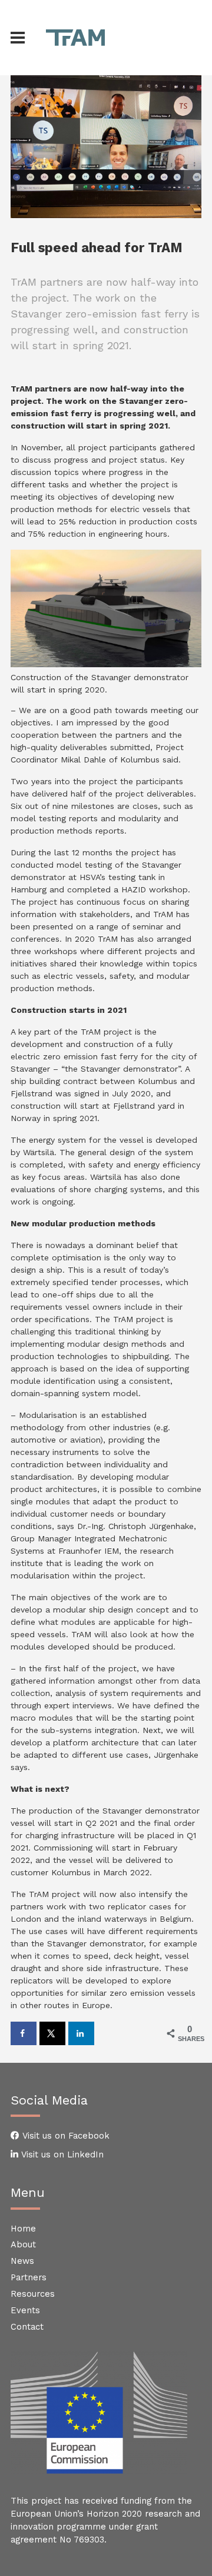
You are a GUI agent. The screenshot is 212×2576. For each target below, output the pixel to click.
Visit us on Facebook (64, 2136)
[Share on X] (52, 2033)
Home (23, 2229)
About (23, 2244)
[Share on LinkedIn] (81, 2033)
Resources (33, 2294)
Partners (29, 2277)
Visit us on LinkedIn (61, 2155)
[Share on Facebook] (24, 2033)
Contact (27, 2327)
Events (25, 2310)
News (22, 2261)
